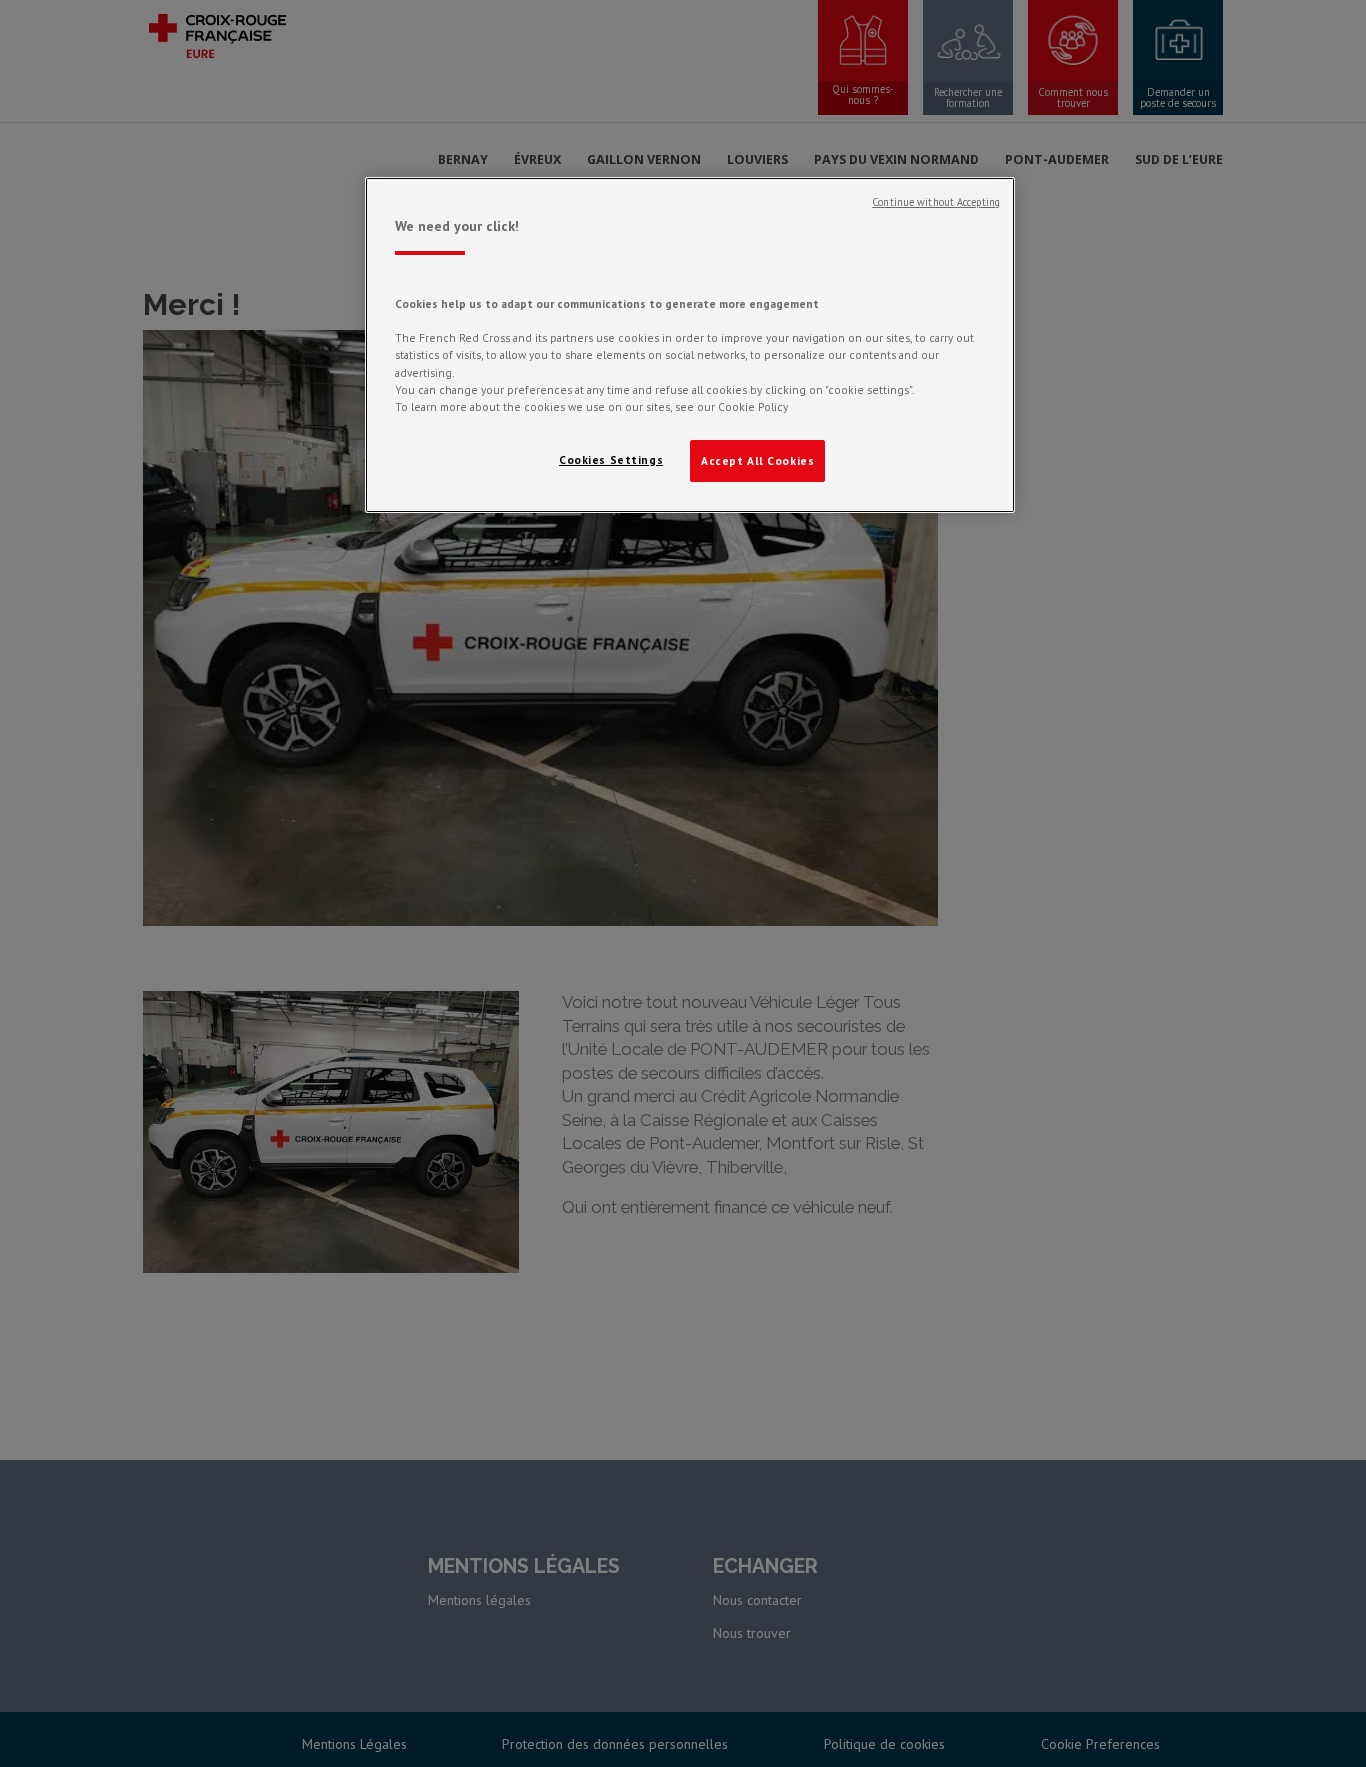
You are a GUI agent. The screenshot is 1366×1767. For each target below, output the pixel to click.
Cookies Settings (611, 459)
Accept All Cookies (757, 460)
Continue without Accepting (936, 202)
